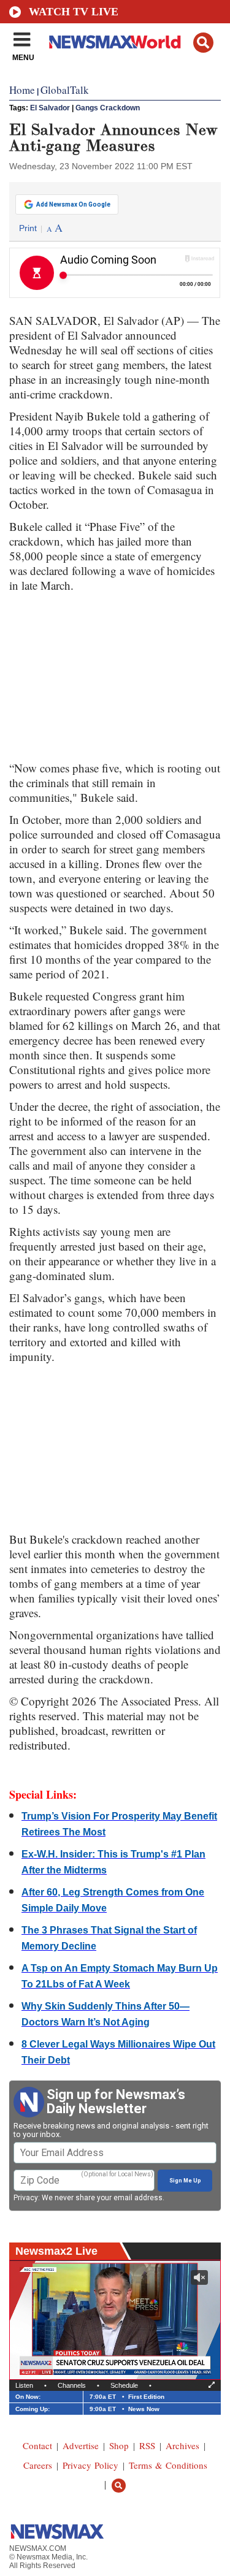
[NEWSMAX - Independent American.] (115, 42)
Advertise (81, 2445)
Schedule (124, 2385)
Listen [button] (24, 2385)
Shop (119, 2445)
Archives (182, 2445)
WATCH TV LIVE (74, 12)
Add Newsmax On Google (73, 204)
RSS (147, 2445)
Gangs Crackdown (108, 108)
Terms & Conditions (168, 2465)
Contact (37, 2445)
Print (28, 228)
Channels (72, 2385)
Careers (38, 2465)
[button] (203, 43)
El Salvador (50, 108)
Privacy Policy (90, 2465)
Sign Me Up (185, 2181)
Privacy (26, 2198)
